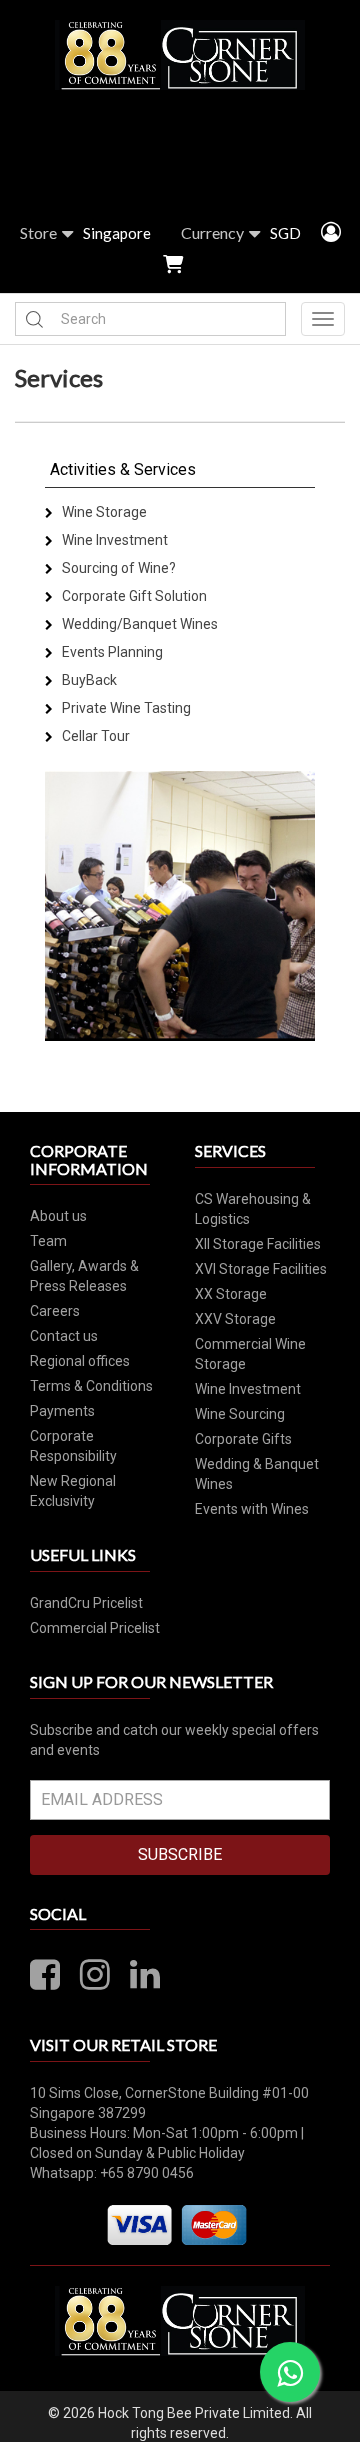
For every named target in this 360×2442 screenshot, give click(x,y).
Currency (212, 232)
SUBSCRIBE (180, 1854)
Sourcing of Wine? (117, 568)
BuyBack (88, 680)
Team (48, 1241)
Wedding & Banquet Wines (257, 1474)
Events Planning (111, 652)
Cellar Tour (94, 736)
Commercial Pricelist (95, 1628)
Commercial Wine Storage (250, 1354)
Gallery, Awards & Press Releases (84, 1276)
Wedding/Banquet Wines (138, 624)
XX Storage (231, 1294)
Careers (55, 1311)
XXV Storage (235, 1319)
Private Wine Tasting (125, 708)
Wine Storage (103, 512)
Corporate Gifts (243, 1439)
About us (58, 1216)
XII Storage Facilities (258, 1244)
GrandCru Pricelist (86, 1603)
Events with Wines (252, 1509)
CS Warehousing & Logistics (253, 1209)
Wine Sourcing (240, 1414)
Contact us (64, 1336)
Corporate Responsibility (73, 1446)
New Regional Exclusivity (73, 1491)
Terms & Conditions (91, 1386)
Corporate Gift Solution (133, 596)
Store (38, 232)
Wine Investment (113, 540)
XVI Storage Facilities (261, 1269)
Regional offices (80, 1361)
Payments (62, 1411)
